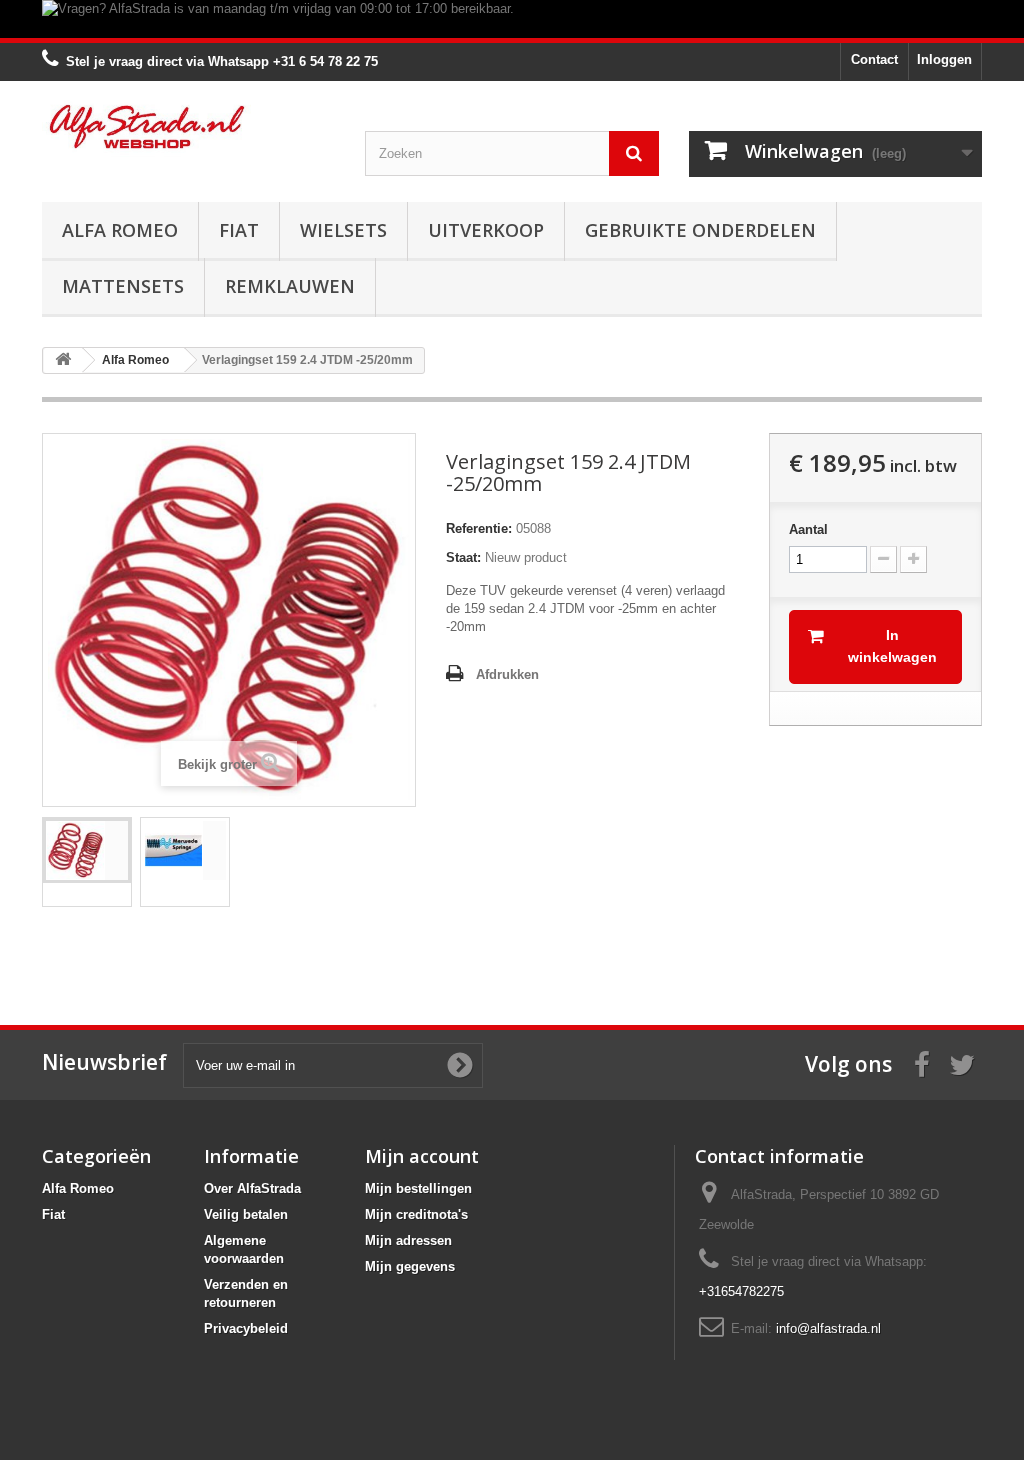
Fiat (239, 230)
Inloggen (944, 59)
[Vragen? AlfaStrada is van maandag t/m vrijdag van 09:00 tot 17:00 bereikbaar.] (512, 19)
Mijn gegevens (410, 1266)
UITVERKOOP (486, 230)
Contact (874, 59)
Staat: (463, 557)
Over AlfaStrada (252, 1188)
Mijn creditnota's (416, 1214)
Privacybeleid (246, 1328)
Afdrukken (507, 674)
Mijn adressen (408, 1240)
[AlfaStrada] (188, 126)
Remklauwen (290, 286)
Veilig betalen (246, 1214)
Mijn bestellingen (418, 1188)
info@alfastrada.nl (828, 1328)
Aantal (808, 529)
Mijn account (422, 1156)
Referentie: (479, 528)
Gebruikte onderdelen (700, 230)
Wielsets (343, 230)
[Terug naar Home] (63, 360)
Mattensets (123, 286)
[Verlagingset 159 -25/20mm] (87, 850)
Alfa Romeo (120, 230)
